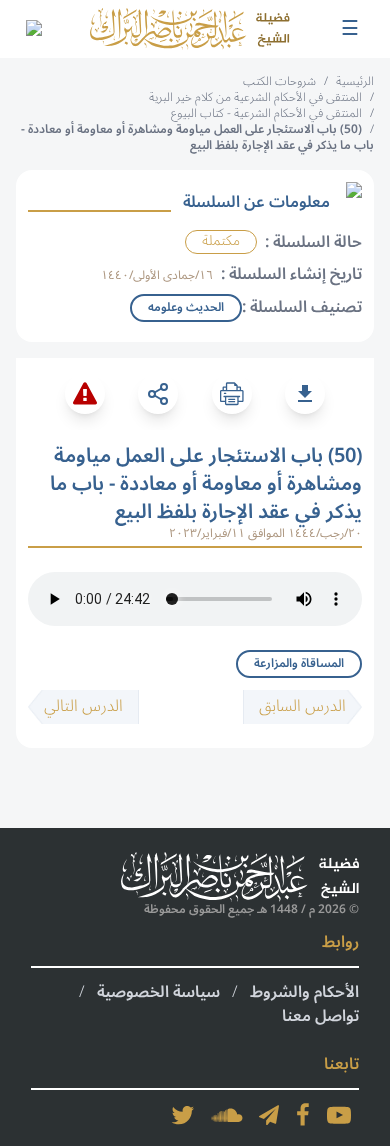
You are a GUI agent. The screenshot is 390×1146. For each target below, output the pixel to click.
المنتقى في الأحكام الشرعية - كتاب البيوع (266, 113)
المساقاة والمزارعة (299, 663)
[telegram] (269, 1115)
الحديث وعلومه (186, 307)
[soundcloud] (227, 1115)
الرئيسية (355, 81)
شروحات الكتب (279, 81)
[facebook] (303, 1115)
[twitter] (183, 1115)
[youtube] (339, 1115)
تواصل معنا (320, 1016)
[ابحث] (33, 29)
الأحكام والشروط (304, 992)
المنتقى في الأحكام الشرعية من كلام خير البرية (255, 97)
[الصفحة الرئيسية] (190, 29)
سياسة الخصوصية (158, 992)
